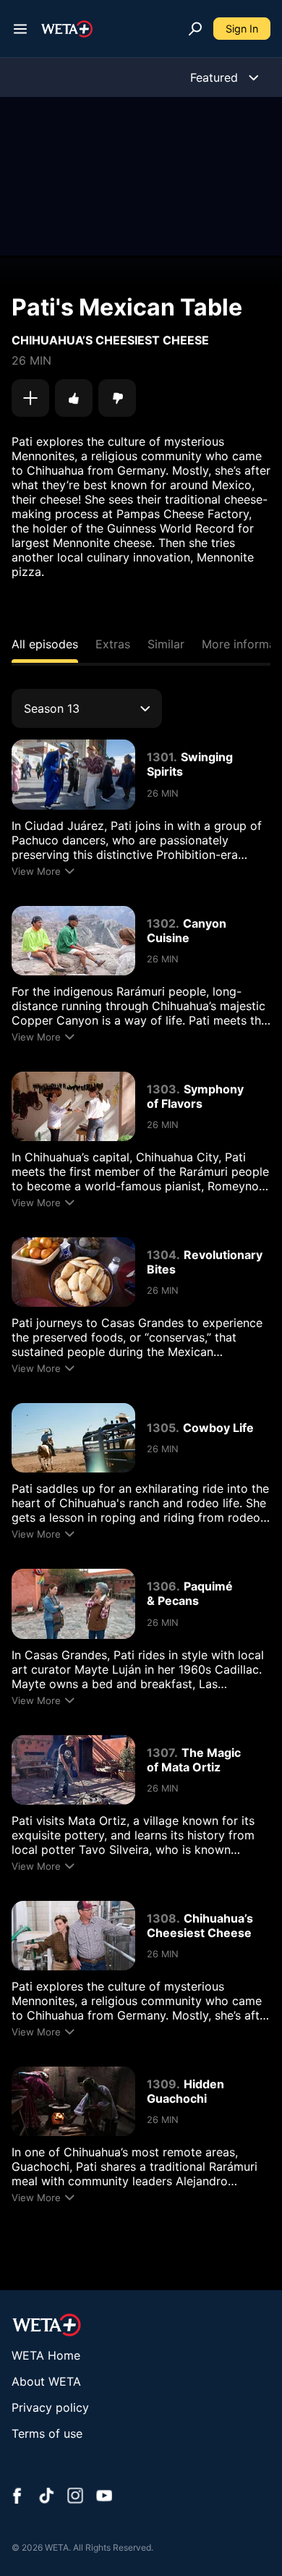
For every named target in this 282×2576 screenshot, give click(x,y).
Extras (113, 644)
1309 (162, 2084)
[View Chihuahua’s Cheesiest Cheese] (73, 1936)
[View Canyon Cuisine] (73, 941)
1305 (161, 1428)
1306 (162, 1586)
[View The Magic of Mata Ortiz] (73, 1770)
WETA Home (46, 2355)
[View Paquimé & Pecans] (73, 1603)
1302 (161, 923)
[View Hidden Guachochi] (73, 2101)
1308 (162, 1918)
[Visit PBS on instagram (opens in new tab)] (75, 2497)
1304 (162, 1255)
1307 (161, 1753)
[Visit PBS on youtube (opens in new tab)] (104, 2497)
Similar (166, 644)
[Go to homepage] (67, 29)
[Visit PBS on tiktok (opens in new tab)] (46, 2497)
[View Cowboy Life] (73, 1438)
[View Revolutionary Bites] (73, 1272)
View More (36, 871)
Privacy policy (50, 2407)
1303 (162, 1089)
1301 (160, 757)
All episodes (45, 644)
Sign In (242, 29)
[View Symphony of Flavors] (73, 1106)
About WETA (46, 2381)
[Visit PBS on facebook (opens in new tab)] (17, 2497)
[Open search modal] (195, 29)
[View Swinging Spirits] (73, 774)
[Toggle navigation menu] (20, 29)
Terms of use (47, 2433)
